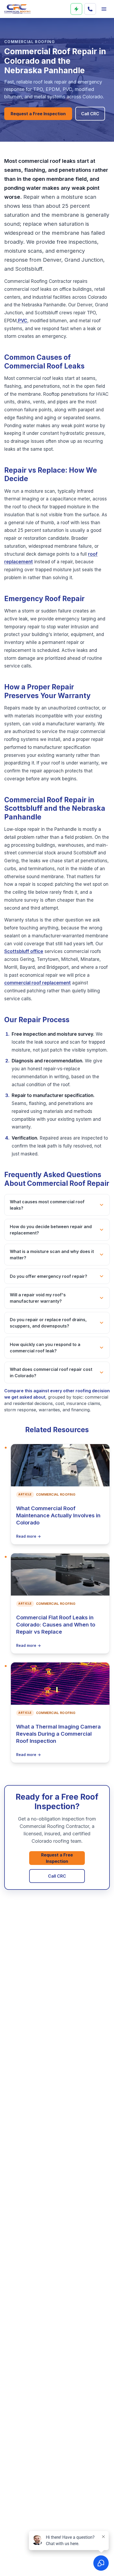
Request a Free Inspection (38, 114)
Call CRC (90, 114)
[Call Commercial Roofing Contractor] (90, 9)
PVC (23, 321)
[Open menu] (104, 9)
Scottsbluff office (24, 951)
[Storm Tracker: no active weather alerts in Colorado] (76, 9)
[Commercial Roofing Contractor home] (17, 9)
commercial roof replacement (38, 983)
